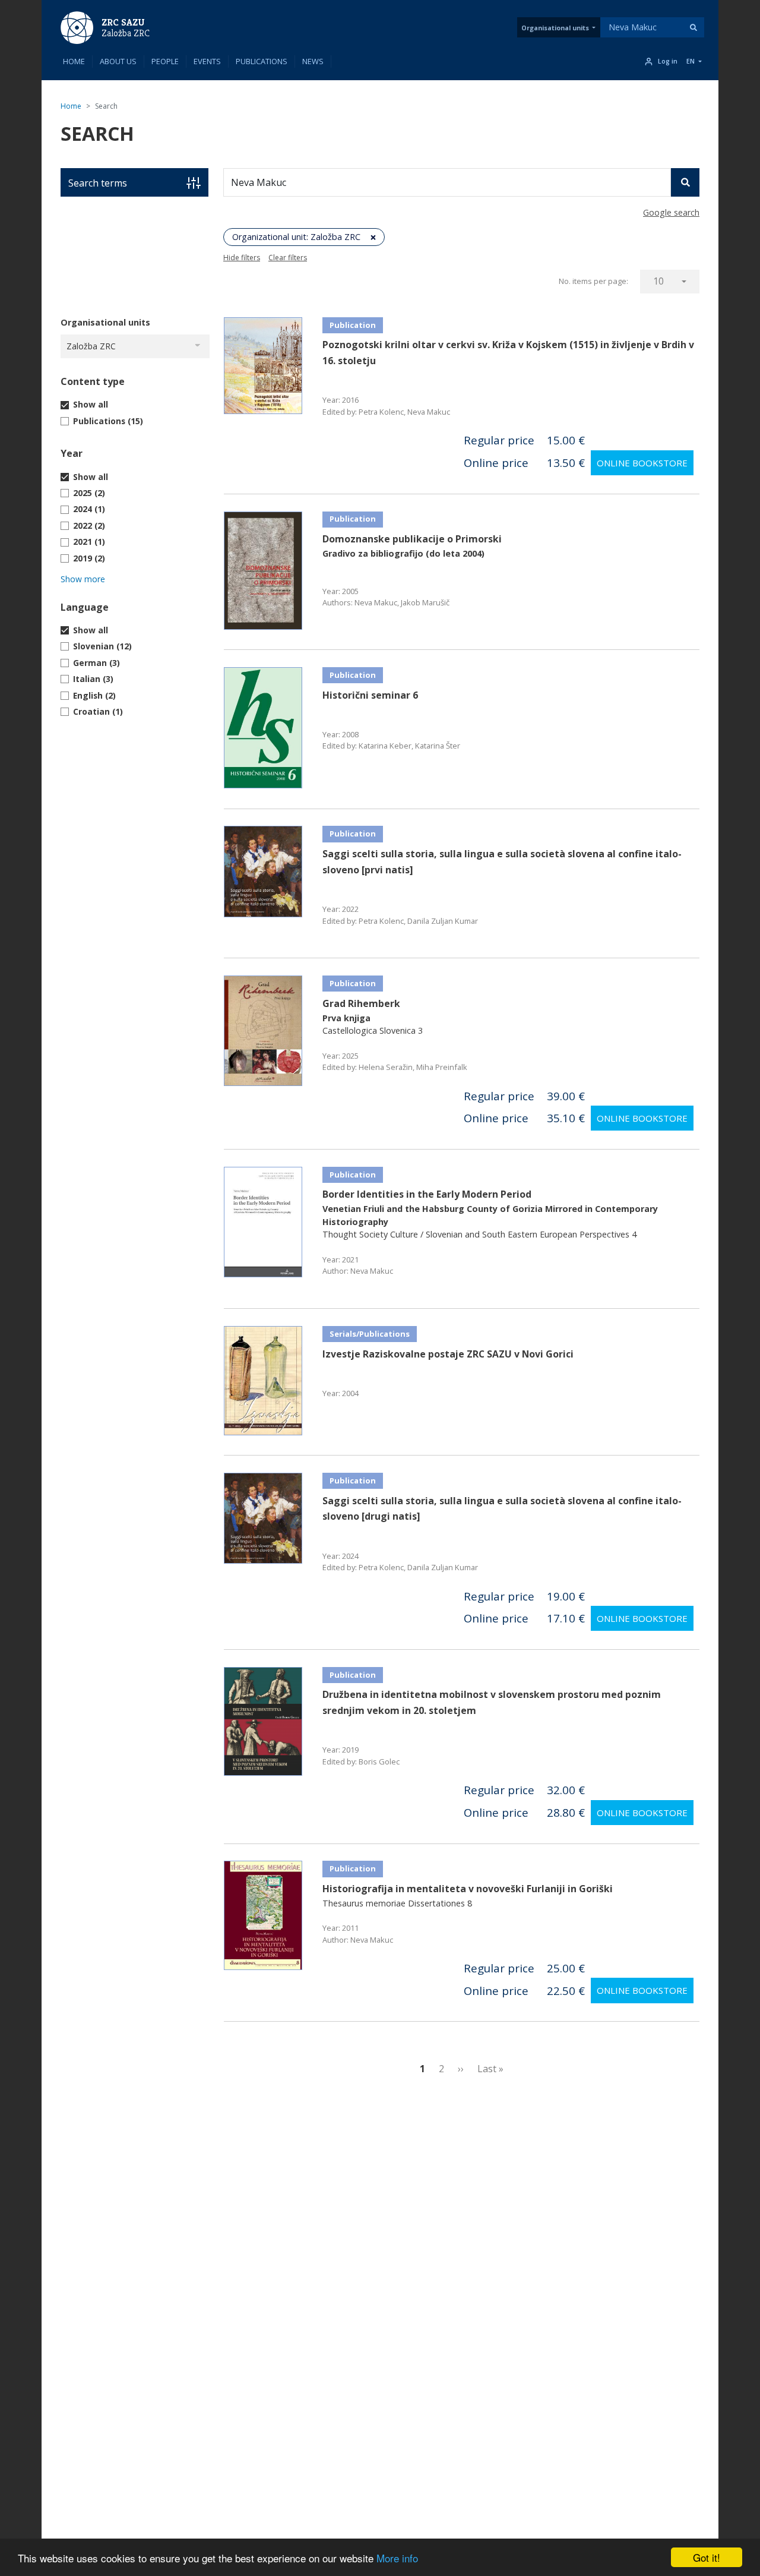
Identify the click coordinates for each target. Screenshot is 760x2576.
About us (118, 61)
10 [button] (658, 281)
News (313, 61)
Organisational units (555, 28)
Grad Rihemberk (361, 1003)
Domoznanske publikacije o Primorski (412, 539)
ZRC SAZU (123, 22)
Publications (262, 61)
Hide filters (242, 258)
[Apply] (693, 27)
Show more (83, 579)
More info (397, 2558)
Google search (671, 212)
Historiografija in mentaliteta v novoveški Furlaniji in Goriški (468, 1889)
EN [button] (691, 61)
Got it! (707, 2557)
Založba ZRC (126, 33)
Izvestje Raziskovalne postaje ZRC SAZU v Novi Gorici (448, 1354)
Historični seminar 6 (370, 695)
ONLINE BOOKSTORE (642, 463)
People (165, 61)
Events (207, 61)
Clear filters (288, 258)
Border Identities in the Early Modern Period (427, 1194)
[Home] (77, 27)
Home (74, 61)
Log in (668, 61)
